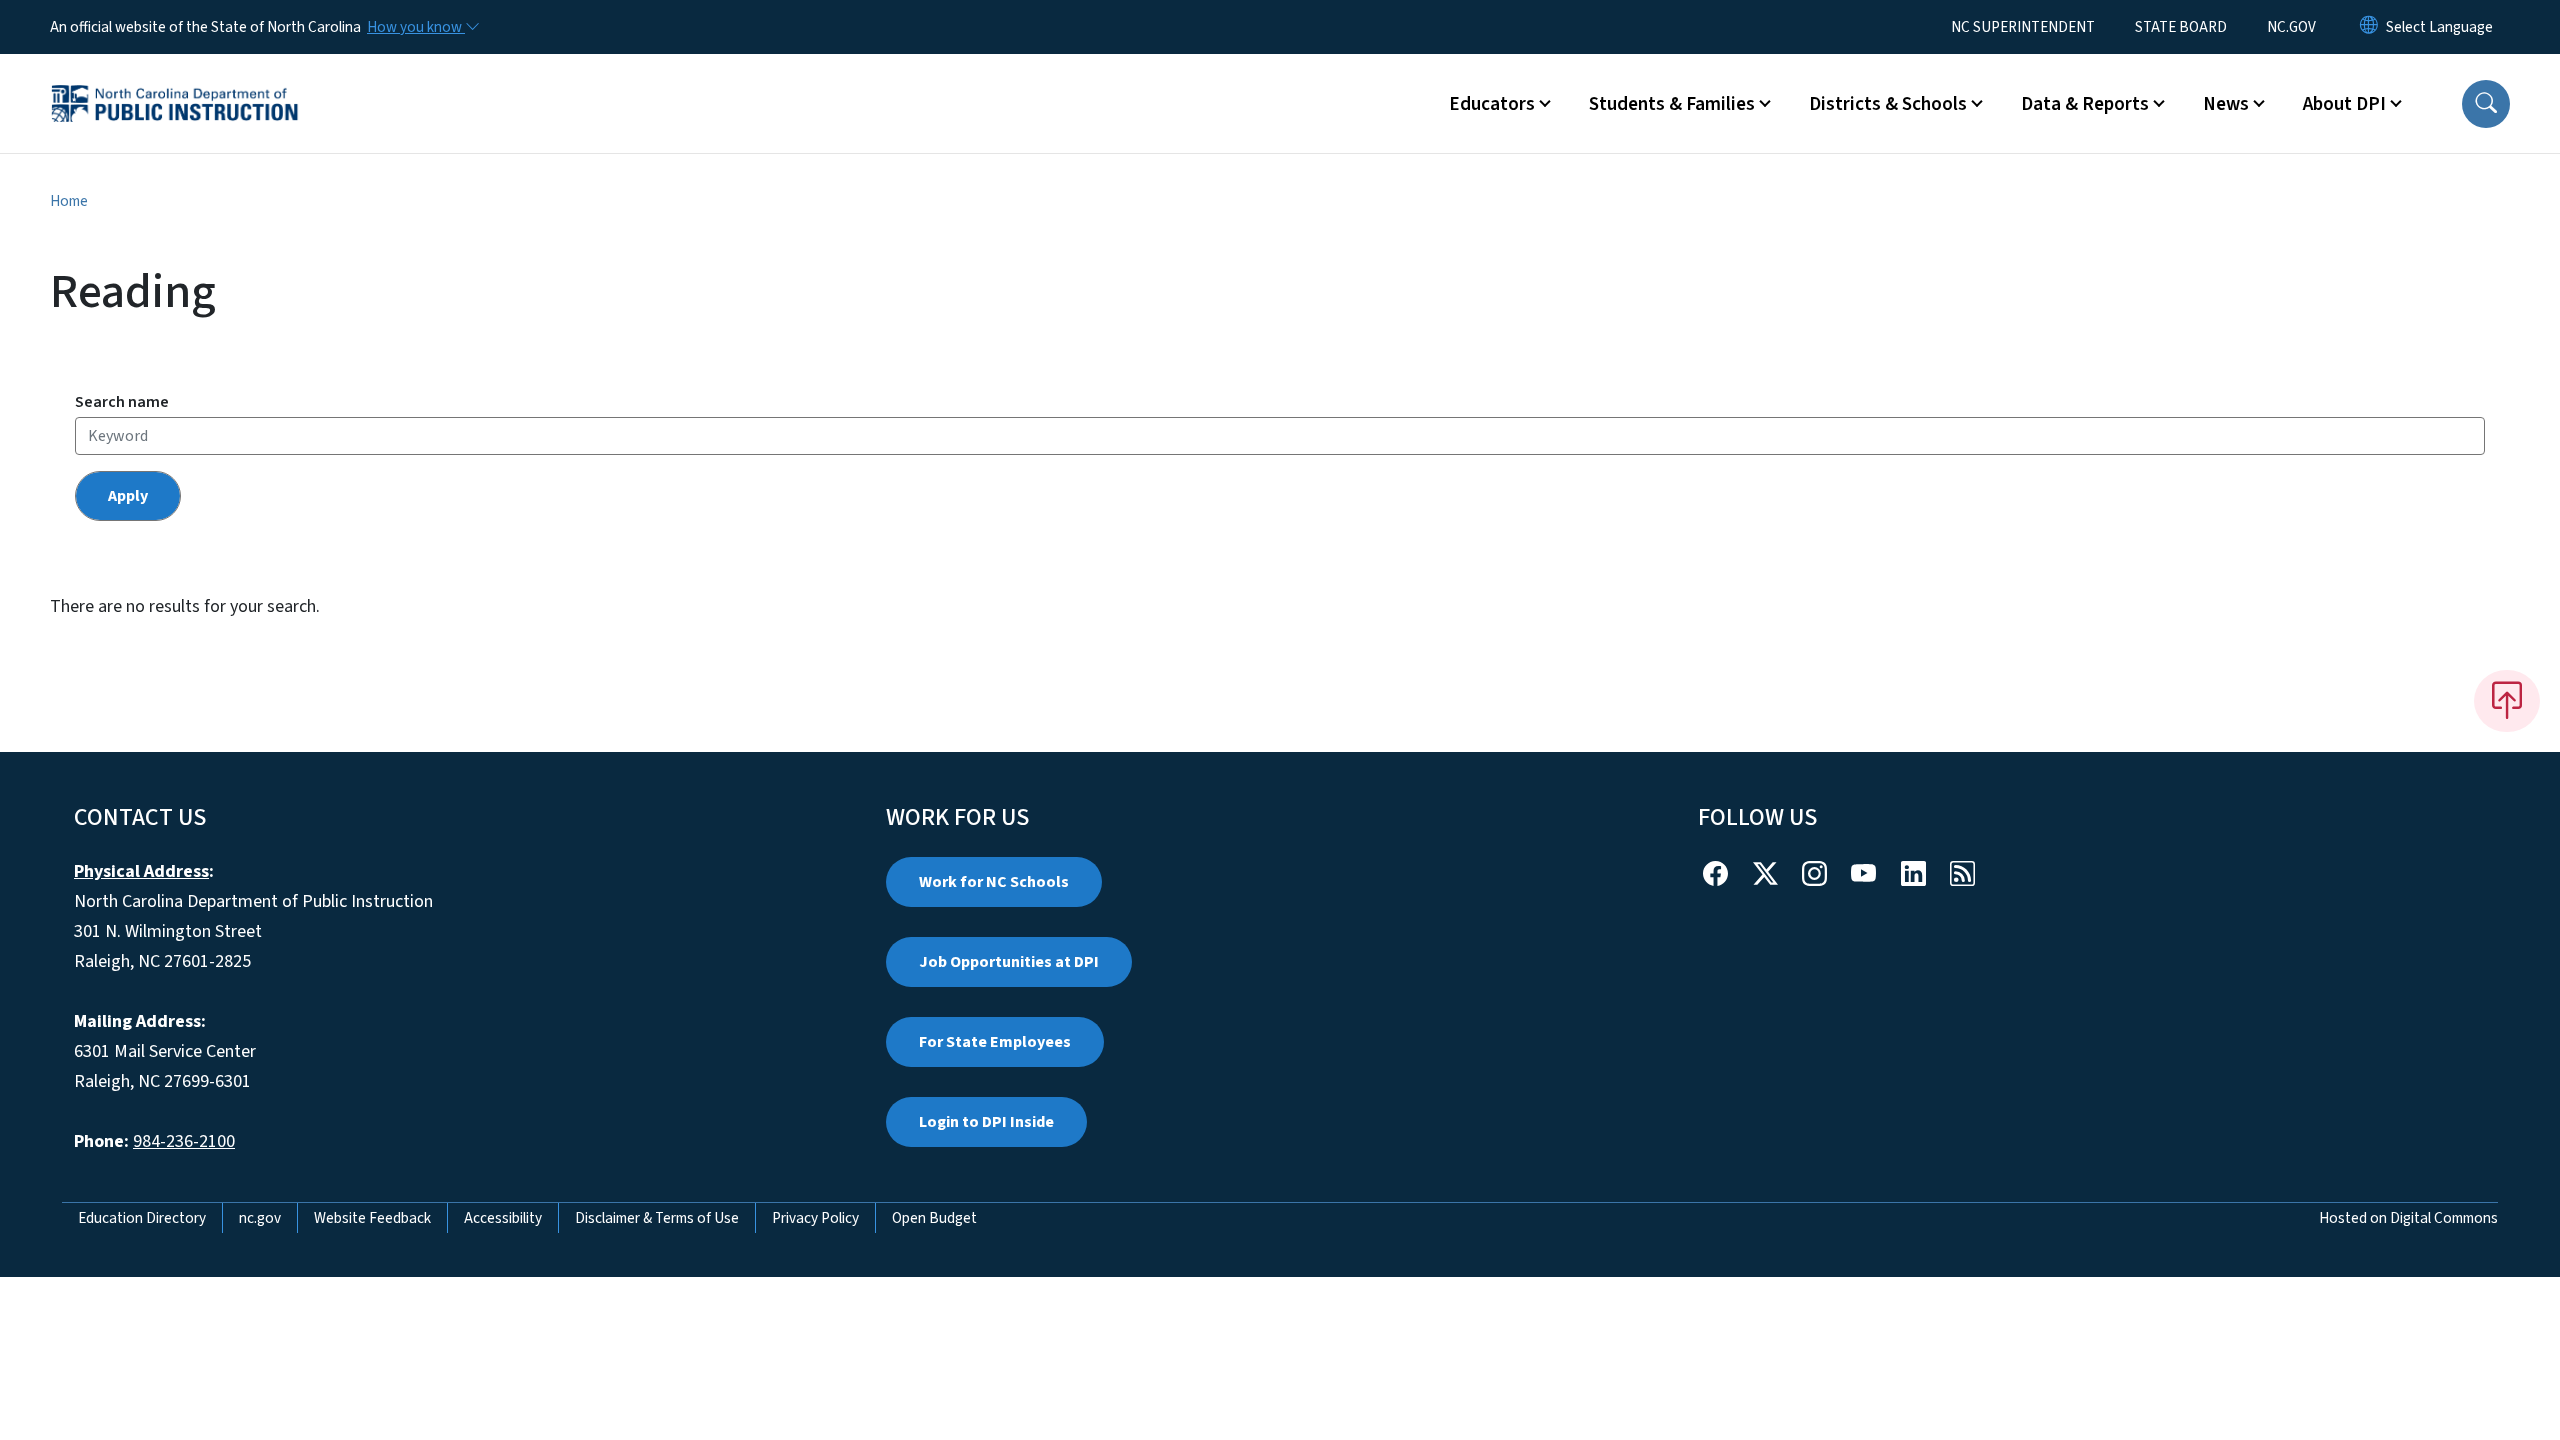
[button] (2486, 104)
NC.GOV (2291, 27)
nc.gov (260, 1218)
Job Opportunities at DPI (1009, 962)
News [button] (2226, 104)
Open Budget (934, 1218)
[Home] (175, 81)
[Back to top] (2507, 701)
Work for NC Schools (994, 882)
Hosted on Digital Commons (2408, 1218)
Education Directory (142, 1218)
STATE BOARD (2181, 27)
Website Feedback (372, 1218)
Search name (122, 402)
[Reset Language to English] (2369, 27)
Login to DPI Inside (986, 1122)
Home (69, 201)
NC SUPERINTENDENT (2023, 27)
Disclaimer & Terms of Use (657, 1218)
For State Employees (995, 1042)
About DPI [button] (2344, 104)
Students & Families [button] (1672, 104)
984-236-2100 (184, 1141)
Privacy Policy (815, 1218)
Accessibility (503, 1218)
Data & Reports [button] (2085, 104)
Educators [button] (1492, 104)
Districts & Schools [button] (1888, 104)
